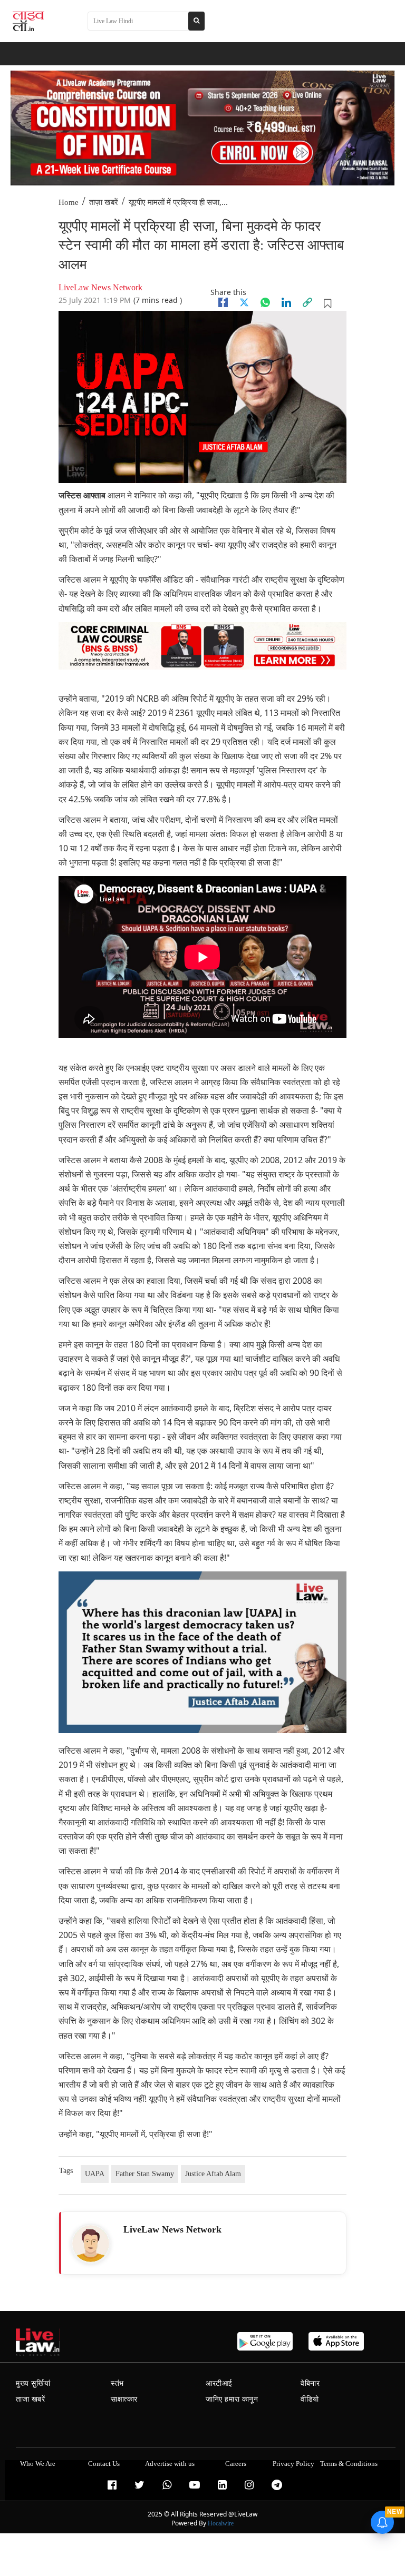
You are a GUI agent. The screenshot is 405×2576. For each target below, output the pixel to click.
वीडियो (310, 2399)
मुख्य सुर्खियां (33, 2383)
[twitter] (244, 302)
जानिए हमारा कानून (232, 2399)
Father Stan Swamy (145, 2174)
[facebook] (223, 302)
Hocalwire (221, 2523)
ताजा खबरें (31, 2399)
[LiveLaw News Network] (91, 2244)
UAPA (95, 2174)
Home (69, 202)
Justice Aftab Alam (213, 2174)
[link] (307, 302)
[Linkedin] (286, 302)
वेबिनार (310, 2383)
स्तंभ (117, 2383)
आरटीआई (219, 2383)
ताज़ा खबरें (104, 202)
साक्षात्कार (124, 2399)
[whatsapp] (265, 302)
